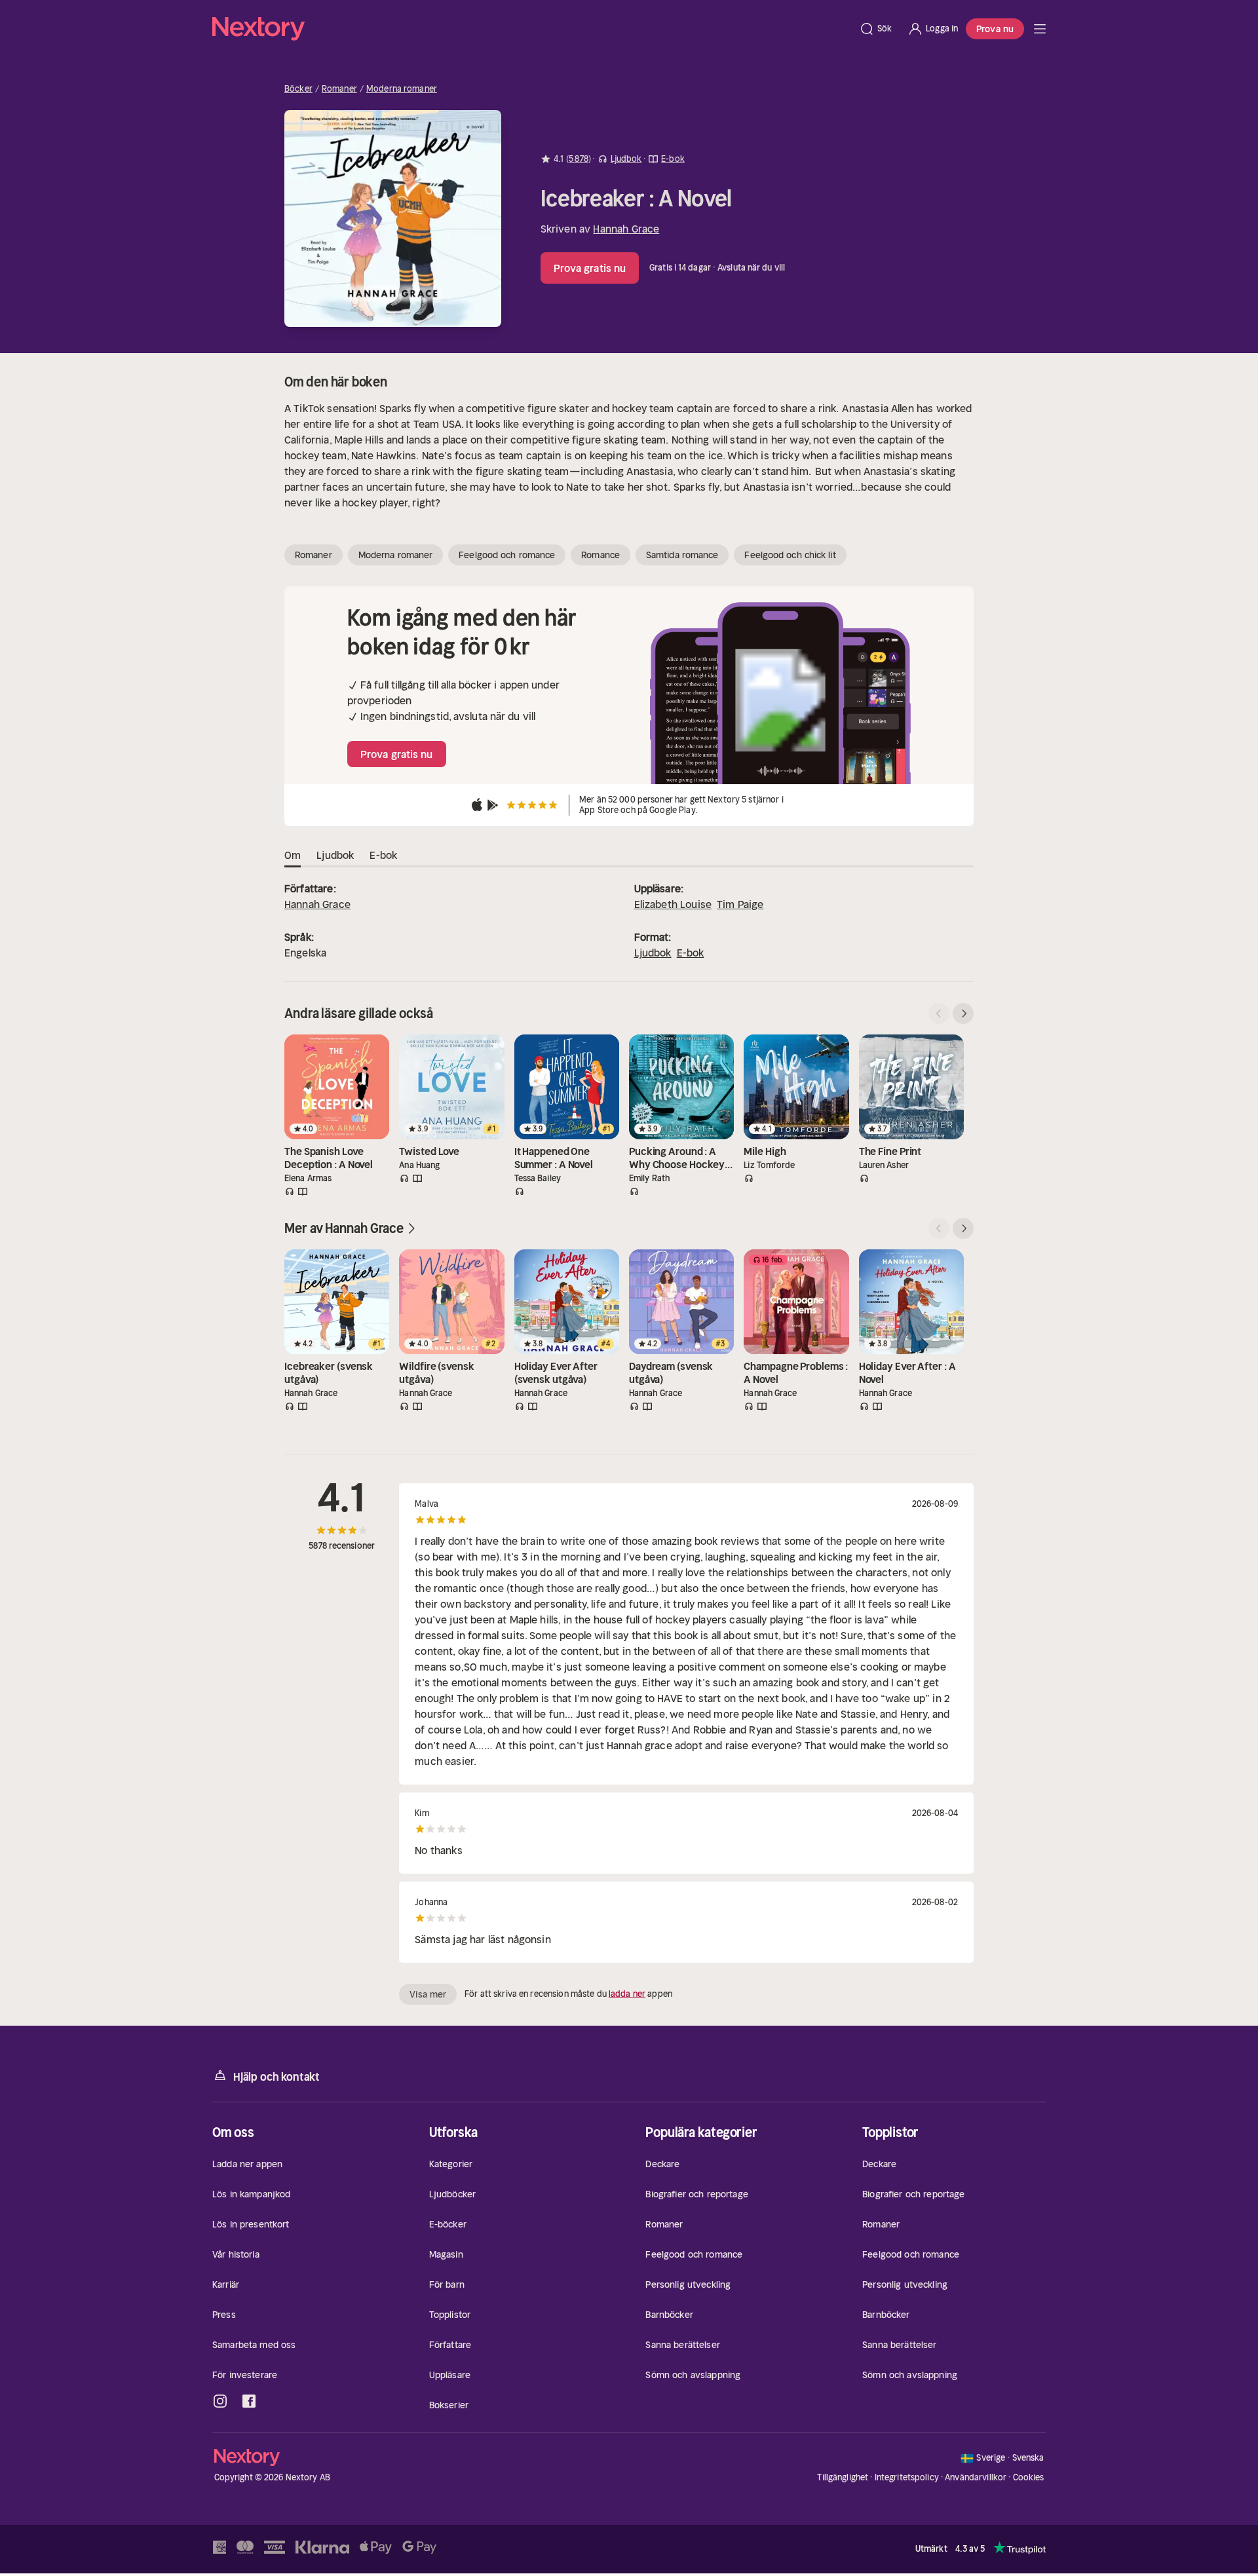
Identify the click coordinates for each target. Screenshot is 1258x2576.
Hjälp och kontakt (276, 2077)
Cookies (1029, 2478)
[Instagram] (220, 2401)
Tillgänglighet (843, 2477)
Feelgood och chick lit (790, 555)
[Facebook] (249, 2401)
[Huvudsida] (1040, 29)
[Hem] (532, 29)
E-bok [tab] (383, 855)
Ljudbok (653, 953)
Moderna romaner (402, 89)
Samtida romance (682, 555)
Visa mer (428, 1994)
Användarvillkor (976, 2477)
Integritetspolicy (907, 2477)
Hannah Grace (626, 229)
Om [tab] (293, 855)
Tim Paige (740, 904)
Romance (600, 555)
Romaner (339, 89)
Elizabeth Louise (673, 904)
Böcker (298, 89)
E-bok (691, 953)
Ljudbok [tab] (335, 855)
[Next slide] (963, 1013)
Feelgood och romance (507, 555)
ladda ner (627, 1994)
